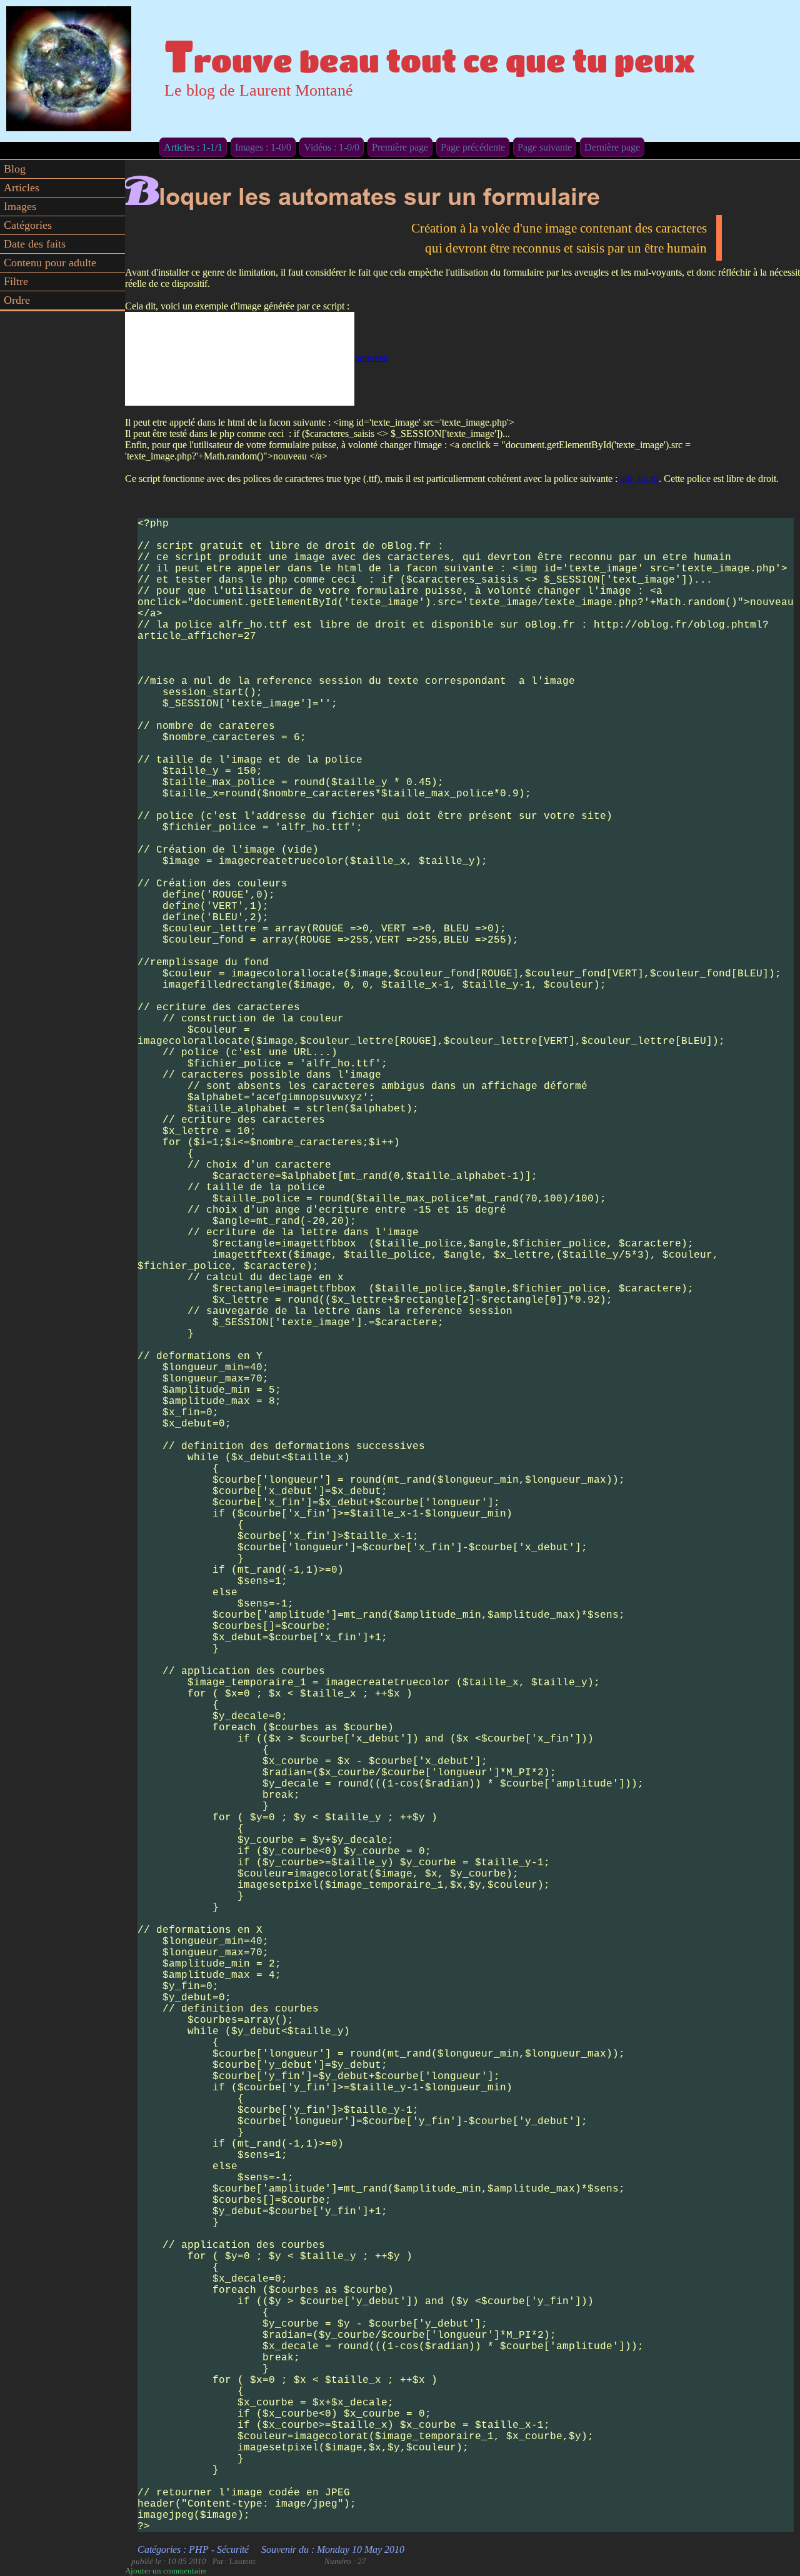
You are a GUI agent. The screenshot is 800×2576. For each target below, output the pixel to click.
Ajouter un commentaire (166, 2571)
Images (20, 206)
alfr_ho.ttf (639, 479)
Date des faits (35, 244)
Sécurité (233, 2549)
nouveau (371, 357)
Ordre (17, 300)
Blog (15, 169)
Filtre (16, 281)
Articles (22, 188)
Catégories (28, 225)
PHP (199, 2549)
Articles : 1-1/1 (193, 147)
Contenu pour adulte (50, 263)
